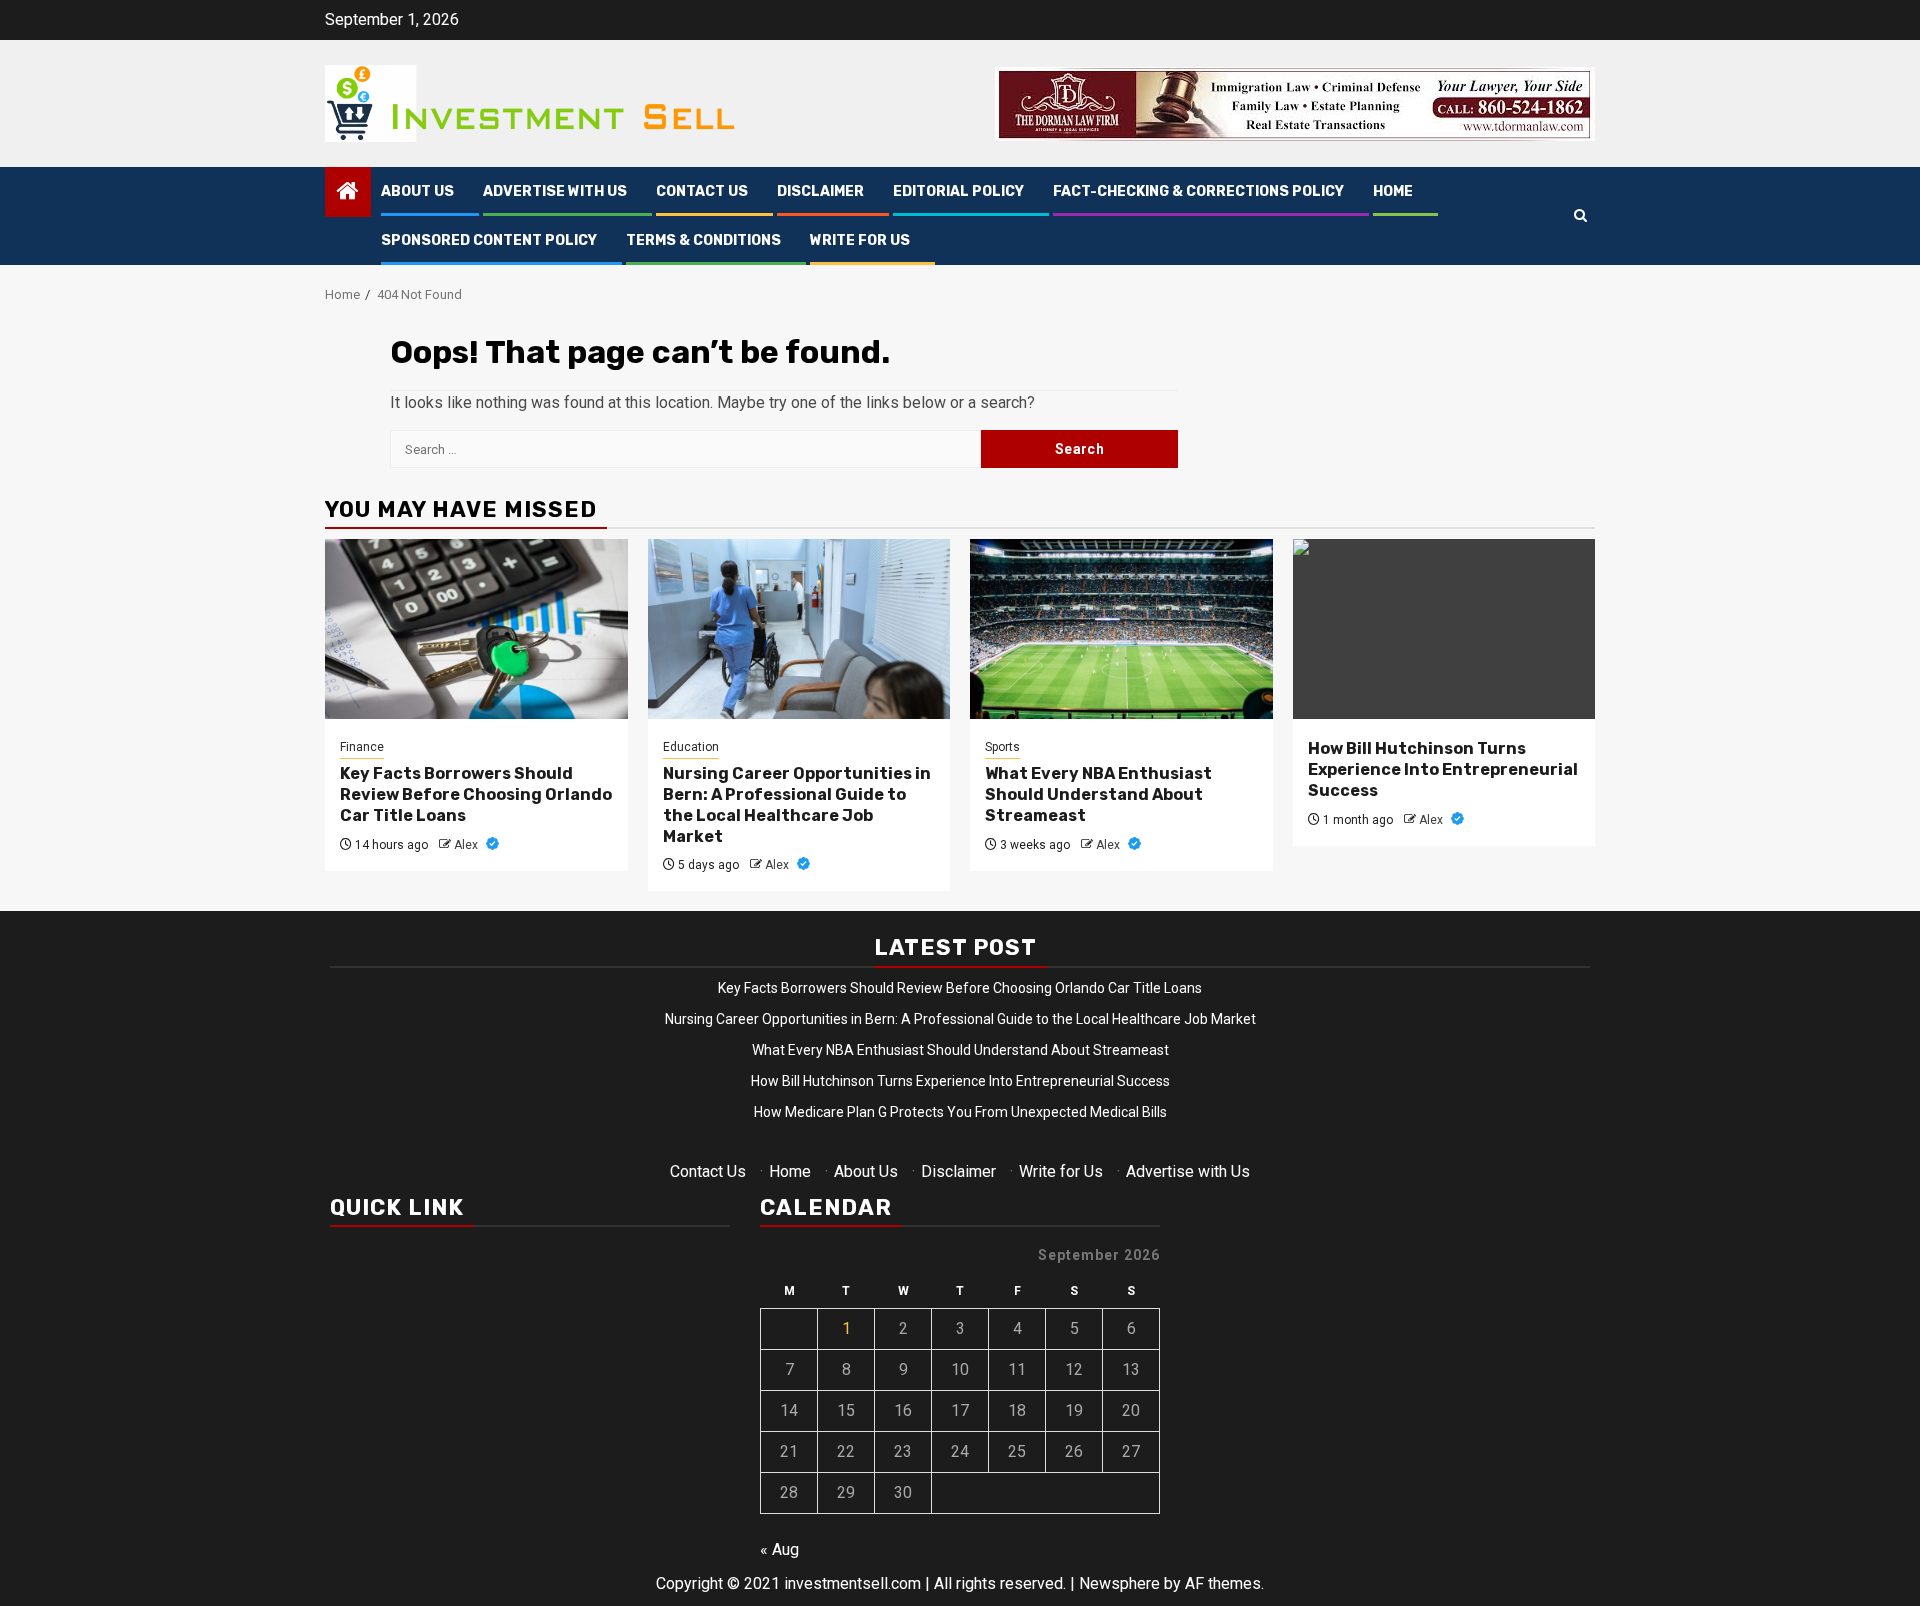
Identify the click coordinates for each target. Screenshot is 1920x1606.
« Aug (779, 1549)
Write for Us (860, 240)
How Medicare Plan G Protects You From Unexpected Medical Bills (960, 1112)
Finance (362, 747)
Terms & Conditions (703, 240)
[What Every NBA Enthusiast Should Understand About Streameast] (1121, 629)
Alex (467, 845)
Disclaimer (820, 191)
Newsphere (1119, 1583)
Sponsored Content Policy (489, 240)
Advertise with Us (555, 191)
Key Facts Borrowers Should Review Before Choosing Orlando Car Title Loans (476, 794)
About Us (417, 191)
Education (691, 747)
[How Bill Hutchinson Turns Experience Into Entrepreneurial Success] (1444, 629)
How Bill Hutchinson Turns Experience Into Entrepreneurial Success (1443, 769)
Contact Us (702, 191)
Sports (1002, 747)
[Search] (1580, 216)
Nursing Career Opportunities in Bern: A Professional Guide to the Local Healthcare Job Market (797, 804)
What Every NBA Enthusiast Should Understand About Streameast (1098, 794)
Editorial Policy (958, 191)
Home (1393, 191)
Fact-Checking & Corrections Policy (1198, 191)
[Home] (348, 193)
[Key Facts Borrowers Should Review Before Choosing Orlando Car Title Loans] (476, 629)
